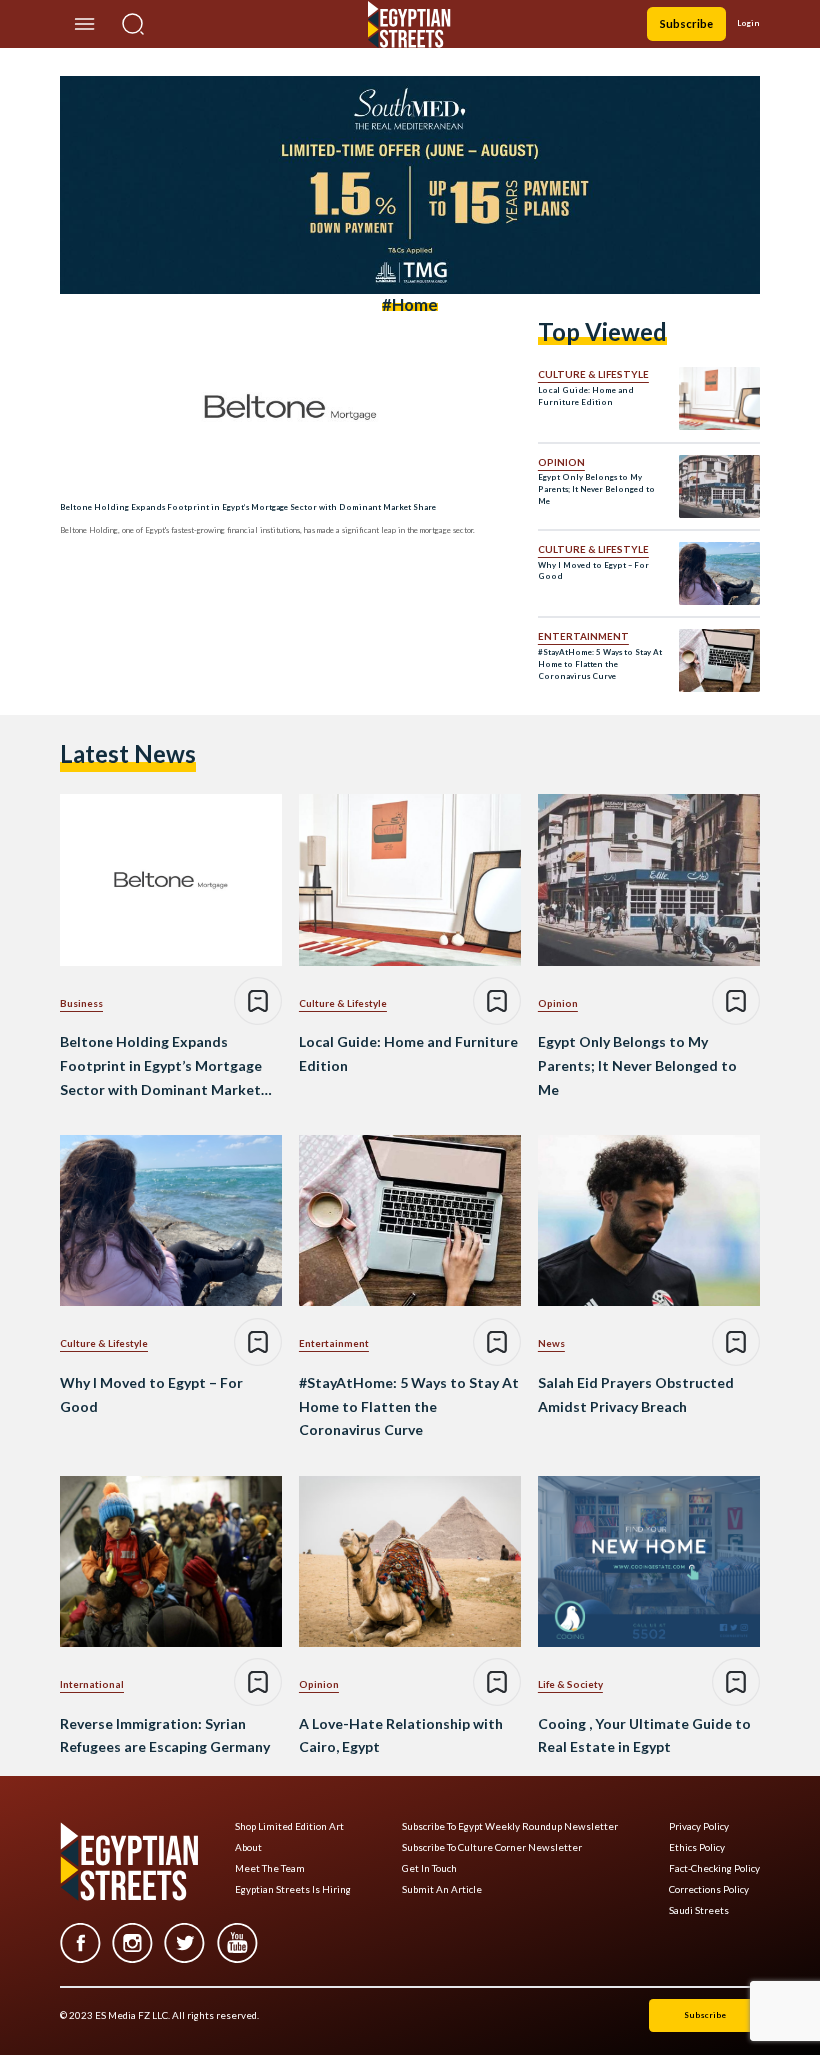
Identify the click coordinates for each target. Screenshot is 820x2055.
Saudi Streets (699, 1910)
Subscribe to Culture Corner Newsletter (492, 1847)
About (248, 1847)
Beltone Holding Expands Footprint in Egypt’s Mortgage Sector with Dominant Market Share (248, 507)
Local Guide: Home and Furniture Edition (586, 396)
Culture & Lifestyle (593, 374)
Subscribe (686, 23)
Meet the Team (270, 1868)
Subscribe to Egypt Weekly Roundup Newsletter (510, 1826)
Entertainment (583, 636)
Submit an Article (442, 1889)
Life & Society (570, 1684)
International (92, 1684)
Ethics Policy (697, 1847)
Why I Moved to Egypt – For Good (593, 571)
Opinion (561, 462)
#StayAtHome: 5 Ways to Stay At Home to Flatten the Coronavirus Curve (600, 664)
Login (748, 23)
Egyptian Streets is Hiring (293, 1889)
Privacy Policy (699, 1826)
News (551, 1343)
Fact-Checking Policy (714, 1868)
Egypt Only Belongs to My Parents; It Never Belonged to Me (596, 489)
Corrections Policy (709, 1889)
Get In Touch (429, 1868)
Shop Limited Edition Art (289, 1826)
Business (81, 1003)
